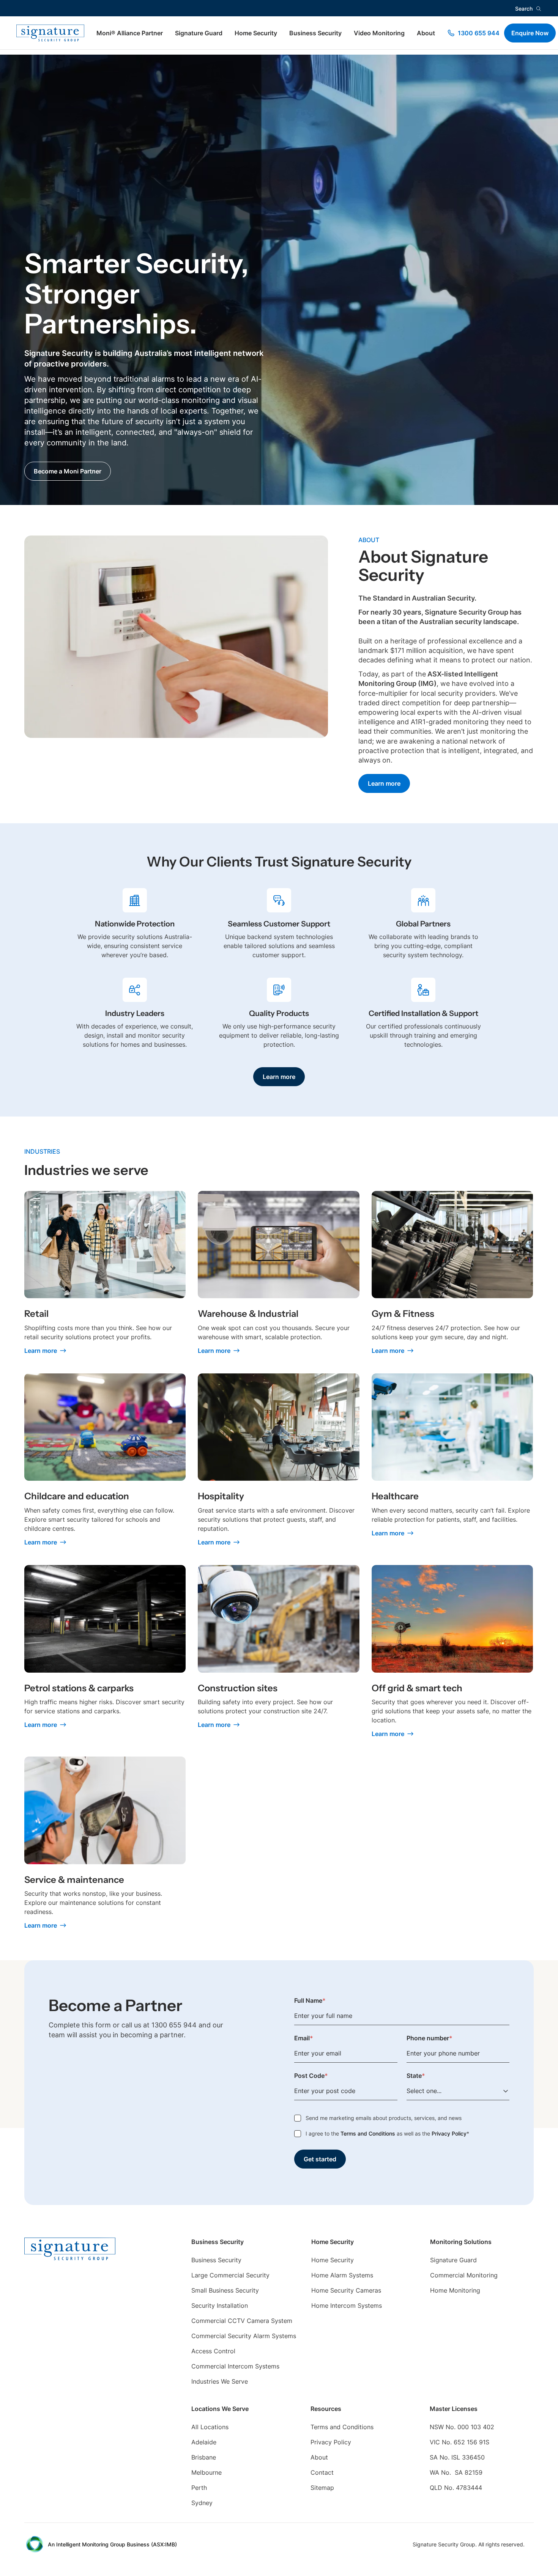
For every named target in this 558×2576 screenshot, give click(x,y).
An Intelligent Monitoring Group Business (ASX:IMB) (112, 2544)
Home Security (256, 33)
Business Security (315, 33)
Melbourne (206, 2472)
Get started (320, 2159)
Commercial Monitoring (464, 2275)
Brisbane (204, 2457)
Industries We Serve (220, 2381)
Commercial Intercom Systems (235, 2366)
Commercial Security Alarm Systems (244, 2336)
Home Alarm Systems (342, 2275)
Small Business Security (225, 2290)
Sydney (202, 2503)
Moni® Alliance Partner (130, 33)
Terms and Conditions (368, 2133)
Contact (322, 2472)
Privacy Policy (449, 2133)
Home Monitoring (455, 2290)
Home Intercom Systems (347, 2306)
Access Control (213, 2351)
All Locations (210, 2427)
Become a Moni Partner (68, 471)
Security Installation (220, 2306)
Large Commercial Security (230, 2275)
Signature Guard (199, 33)
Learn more (384, 783)
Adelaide (204, 2442)
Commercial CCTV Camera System (242, 2321)
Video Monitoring (379, 33)
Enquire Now (530, 33)
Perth (199, 2488)
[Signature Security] (50, 33)
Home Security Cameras (346, 2290)
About (426, 33)
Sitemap (322, 2488)
